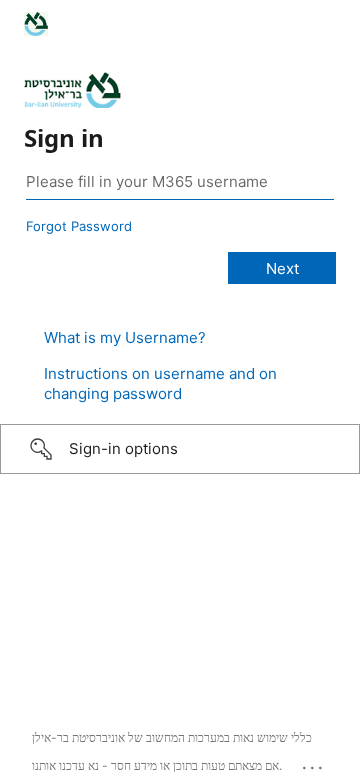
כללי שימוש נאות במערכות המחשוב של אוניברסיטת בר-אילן (172, 737)
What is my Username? (125, 337)
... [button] (314, 763)
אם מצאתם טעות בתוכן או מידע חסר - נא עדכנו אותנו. (157, 765)
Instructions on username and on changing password (160, 383)
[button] (180, 449)
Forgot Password (79, 226)
